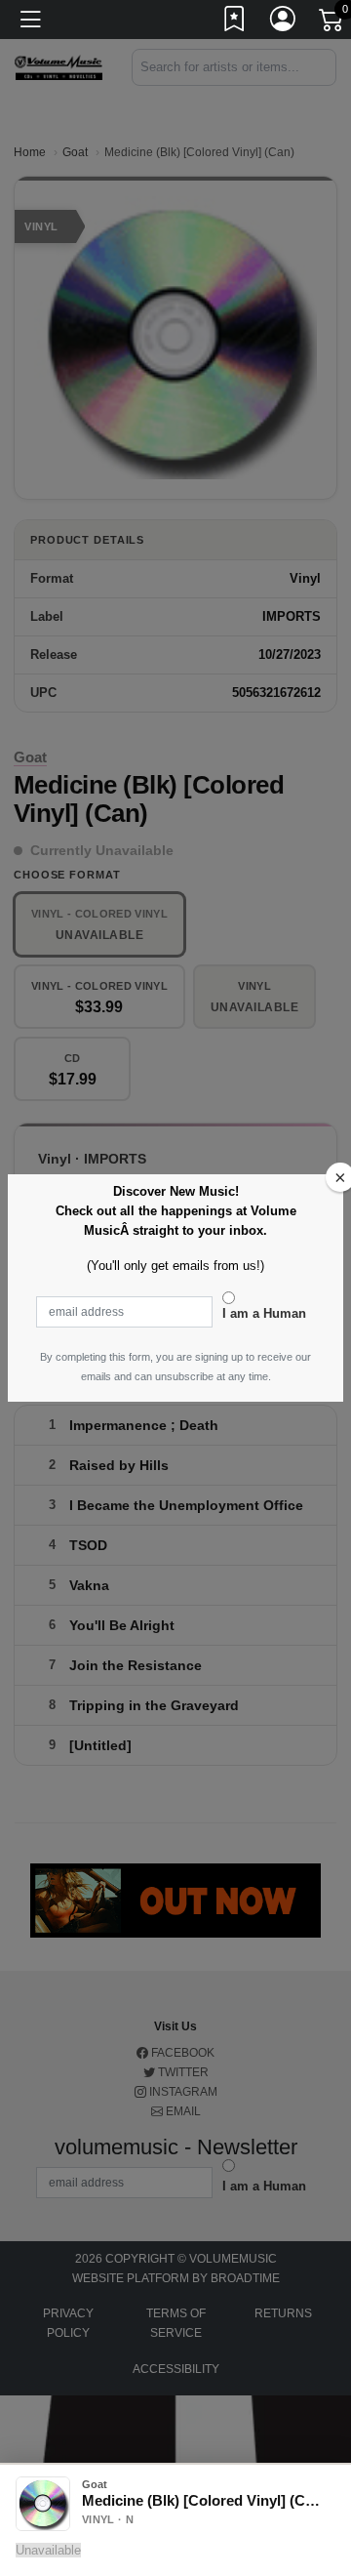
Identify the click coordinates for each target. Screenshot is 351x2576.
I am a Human (264, 1313)
